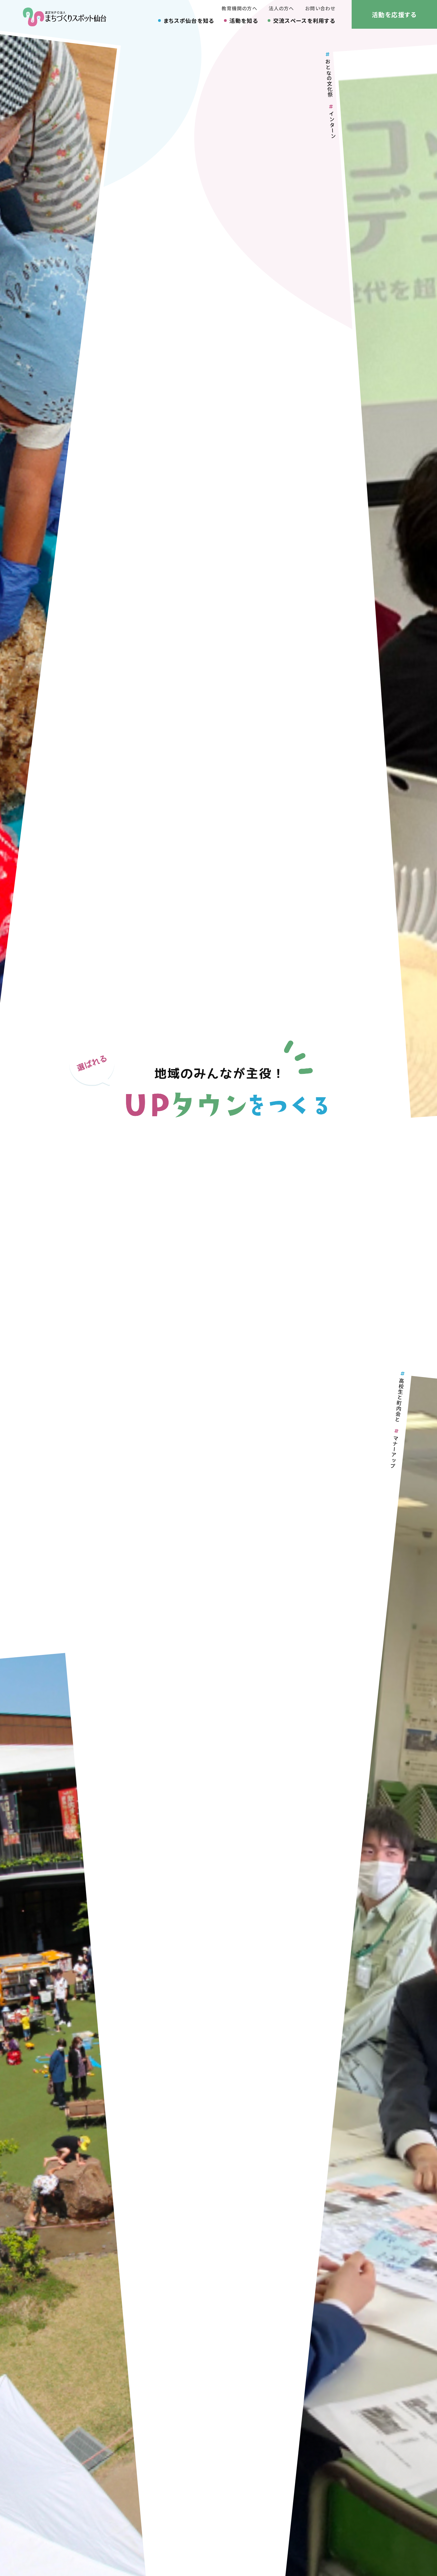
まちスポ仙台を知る (189, 21)
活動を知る (244, 21)
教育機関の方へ (239, 8)
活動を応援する (394, 14)
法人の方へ (281, 8)
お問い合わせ (320, 8)
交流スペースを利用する (304, 21)
